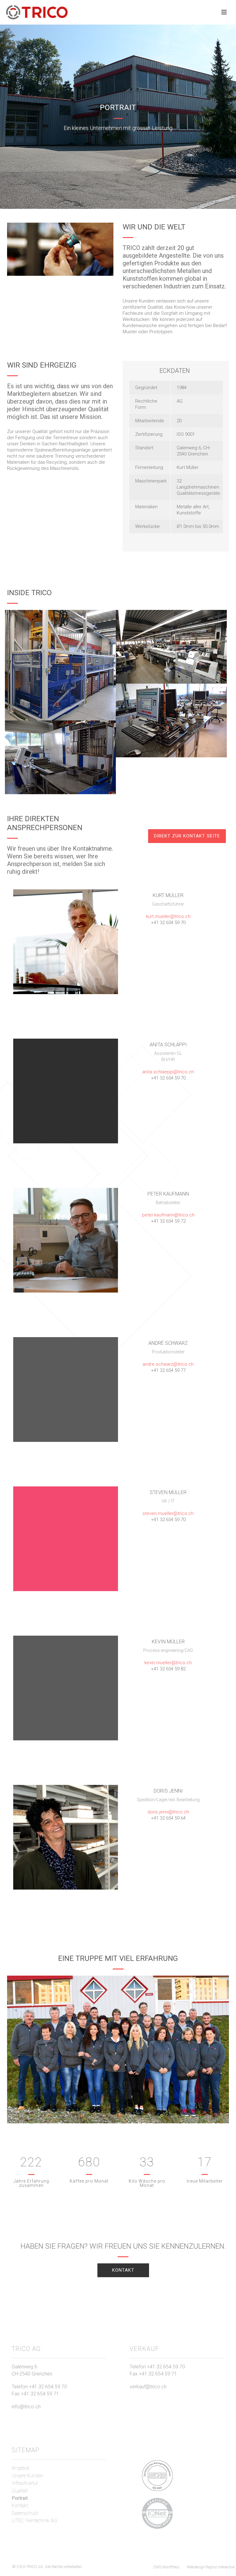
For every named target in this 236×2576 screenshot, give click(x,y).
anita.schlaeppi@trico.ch (168, 1072)
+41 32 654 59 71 (40, 2394)
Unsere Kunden (28, 2476)
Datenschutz (25, 2513)
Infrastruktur (25, 2483)
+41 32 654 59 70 (48, 2387)
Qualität (20, 2491)
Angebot (20, 2468)
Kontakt (20, 2506)
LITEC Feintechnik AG (34, 2521)
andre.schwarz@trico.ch (168, 1364)
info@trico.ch (26, 2407)
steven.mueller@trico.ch (168, 1513)
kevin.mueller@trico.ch (168, 1663)
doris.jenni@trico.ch (168, 1812)
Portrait (20, 2498)
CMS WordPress (166, 2567)
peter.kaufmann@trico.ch (168, 1215)
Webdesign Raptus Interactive (211, 2567)
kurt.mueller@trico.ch (168, 916)
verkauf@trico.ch (148, 2387)
